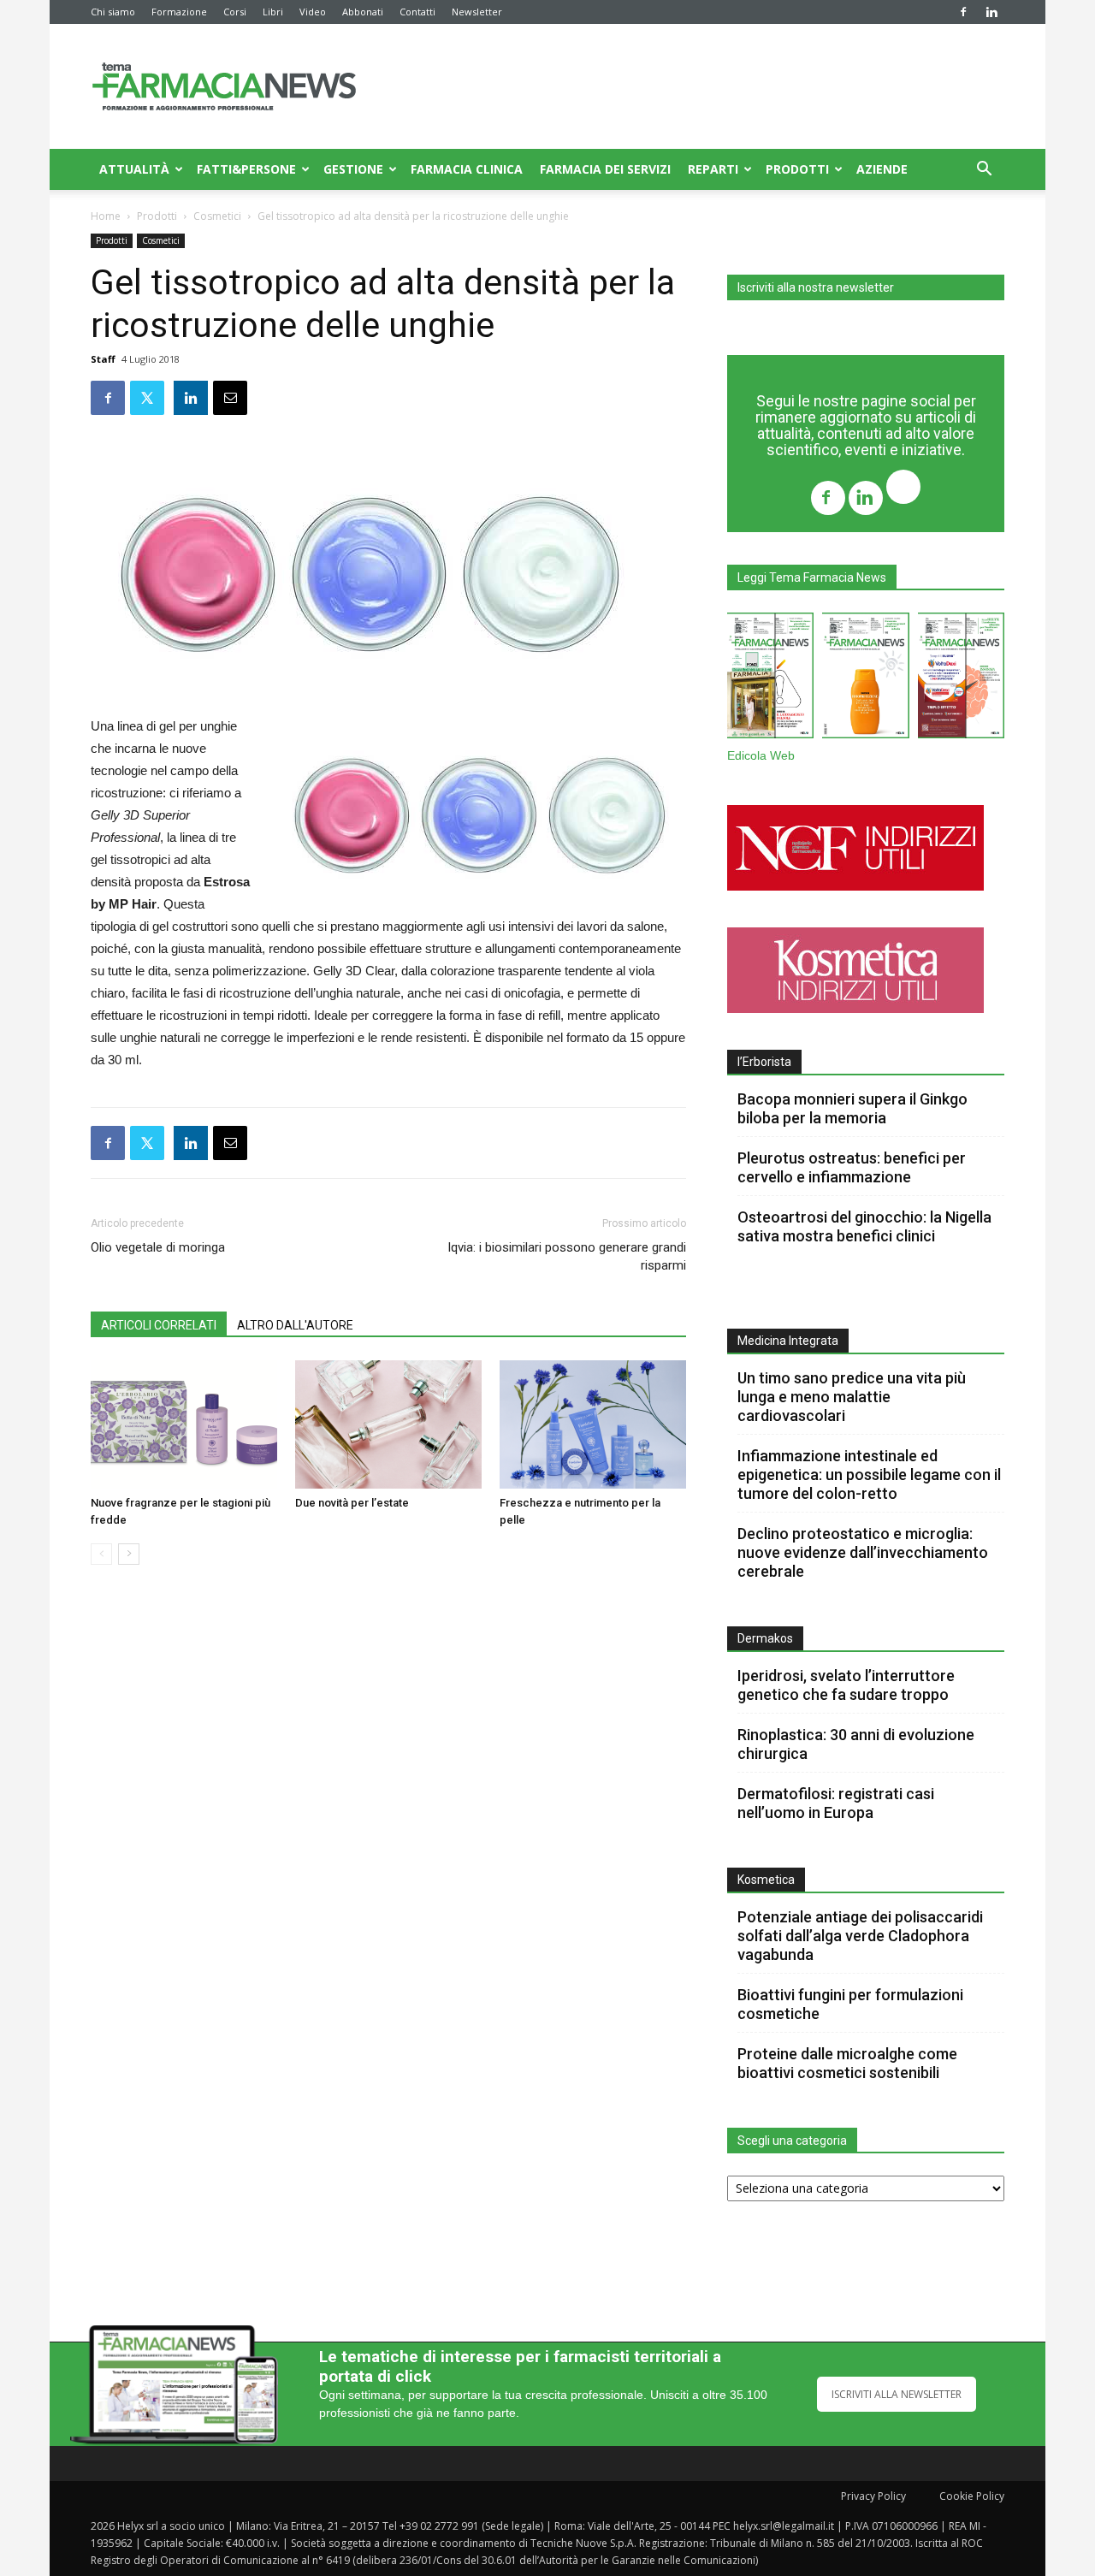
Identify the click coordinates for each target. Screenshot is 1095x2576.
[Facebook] (963, 12)
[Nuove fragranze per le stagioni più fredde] (184, 1424)
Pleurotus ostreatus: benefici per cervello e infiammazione (852, 1167)
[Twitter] (903, 489)
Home (106, 216)
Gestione (353, 169)
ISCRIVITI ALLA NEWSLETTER (897, 2394)
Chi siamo (113, 12)
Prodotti (797, 169)
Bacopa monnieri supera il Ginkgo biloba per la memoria (852, 1108)
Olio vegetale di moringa (158, 1247)
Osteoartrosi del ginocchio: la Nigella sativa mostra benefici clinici (864, 1226)
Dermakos (765, 1638)
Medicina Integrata (788, 1341)
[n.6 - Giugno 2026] (865, 679)
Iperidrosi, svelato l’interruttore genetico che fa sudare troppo (846, 1685)
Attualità (134, 169)
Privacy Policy (873, 2496)
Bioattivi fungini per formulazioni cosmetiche (850, 2004)
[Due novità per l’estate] (388, 1424)
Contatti (417, 12)
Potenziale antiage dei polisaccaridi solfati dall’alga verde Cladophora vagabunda (860, 1936)
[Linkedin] (991, 12)
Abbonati (363, 12)
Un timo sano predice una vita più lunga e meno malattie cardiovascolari (852, 1397)
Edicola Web (761, 756)
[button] (984, 171)
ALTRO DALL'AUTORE (295, 1325)
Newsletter (477, 12)
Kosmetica (766, 1880)
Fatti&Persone (246, 169)
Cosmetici (217, 216)
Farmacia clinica (467, 169)
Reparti (713, 169)
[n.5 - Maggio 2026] (961, 679)
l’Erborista (764, 1062)
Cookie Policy (972, 2496)
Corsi (235, 12)
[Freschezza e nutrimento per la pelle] (593, 1424)
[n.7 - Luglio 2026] (770, 679)
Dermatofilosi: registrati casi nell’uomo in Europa (836, 1803)
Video (313, 12)
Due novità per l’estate (352, 1503)
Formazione (179, 12)
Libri (273, 12)
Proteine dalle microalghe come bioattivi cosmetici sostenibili (847, 2063)
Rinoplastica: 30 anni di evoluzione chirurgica (856, 1744)
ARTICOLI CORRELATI (159, 1325)
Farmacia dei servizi (605, 169)
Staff (103, 359)
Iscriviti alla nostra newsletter (816, 287)
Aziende (882, 169)
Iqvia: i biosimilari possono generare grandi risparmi (567, 1256)
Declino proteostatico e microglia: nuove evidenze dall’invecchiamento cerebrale (863, 1552)
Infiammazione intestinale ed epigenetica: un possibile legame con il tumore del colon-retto (869, 1475)
